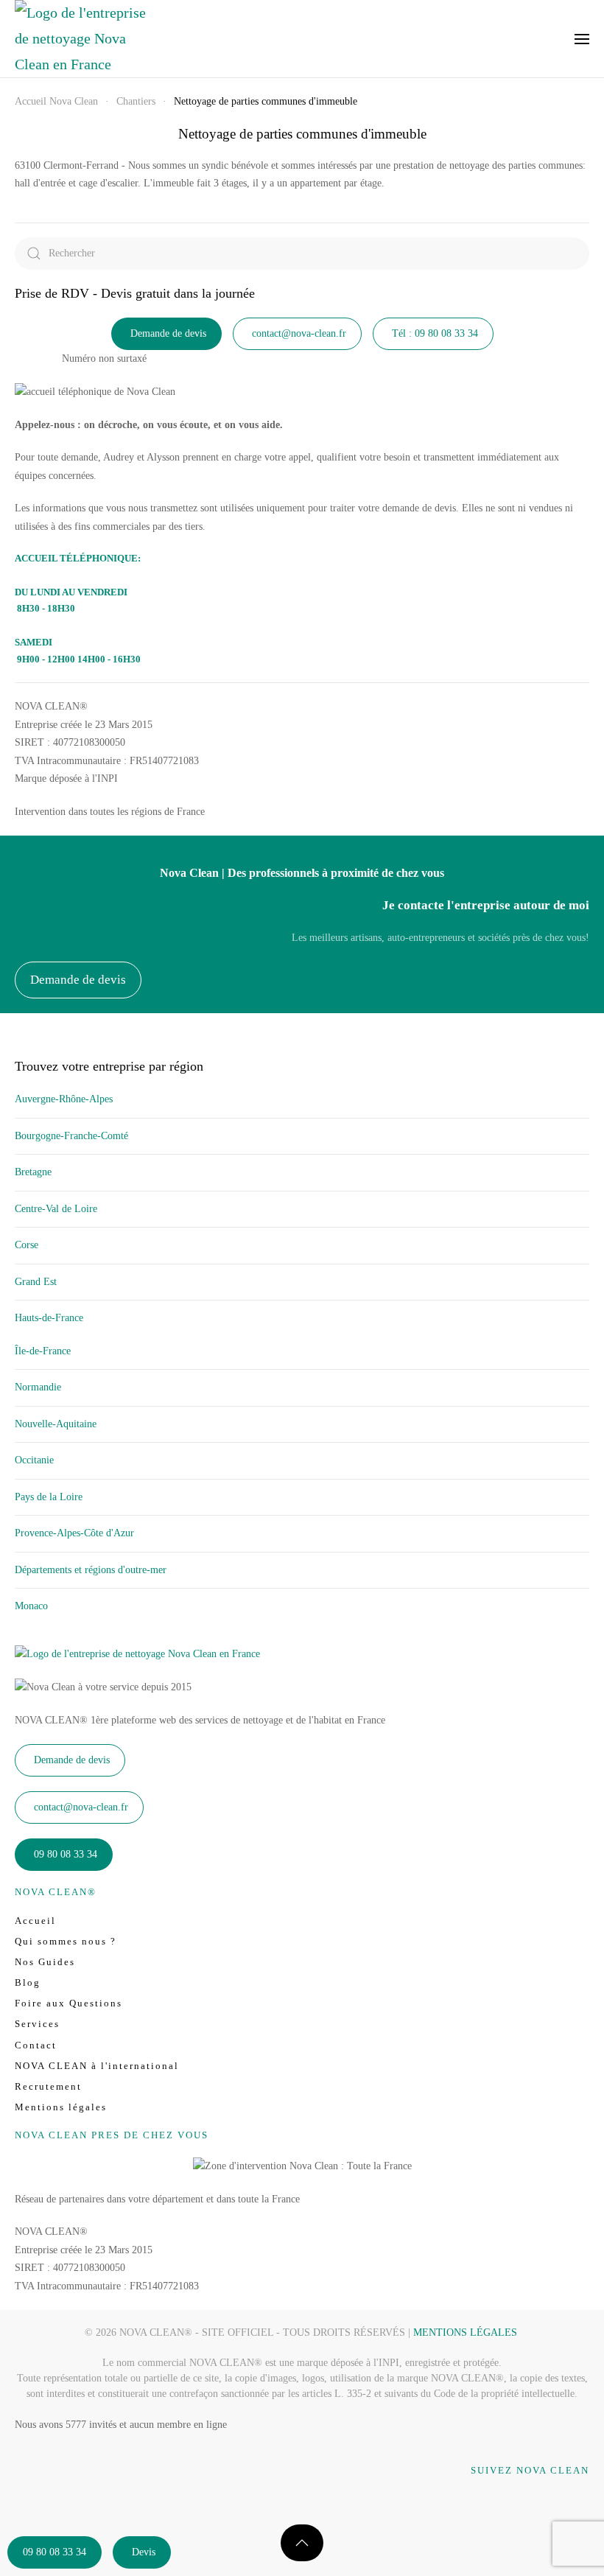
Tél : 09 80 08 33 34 (435, 333)
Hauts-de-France (49, 1318)
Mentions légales (61, 2107)
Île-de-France (43, 1351)
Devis (144, 2552)
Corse (27, 1245)
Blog (28, 1982)
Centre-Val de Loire (56, 1209)
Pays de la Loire (49, 1497)
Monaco (31, 1606)
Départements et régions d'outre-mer (91, 1570)
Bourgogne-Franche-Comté (71, 1136)
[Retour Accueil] (81, 39)
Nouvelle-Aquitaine (56, 1424)
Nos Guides (45, 1962)
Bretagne (33, 1172)
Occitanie (34, 1460)
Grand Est (36, 1282)
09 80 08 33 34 (55, 2552)
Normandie (38, 1387)
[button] (582, 39)
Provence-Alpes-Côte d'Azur (74, 1533)
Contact (36, 2045)
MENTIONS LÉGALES (465, 2332)
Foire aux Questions (69, 2003)
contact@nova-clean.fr (299, 333)
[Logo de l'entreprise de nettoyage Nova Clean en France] (137, 1654)
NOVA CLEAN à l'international (97, 2066)
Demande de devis (168, 333)
